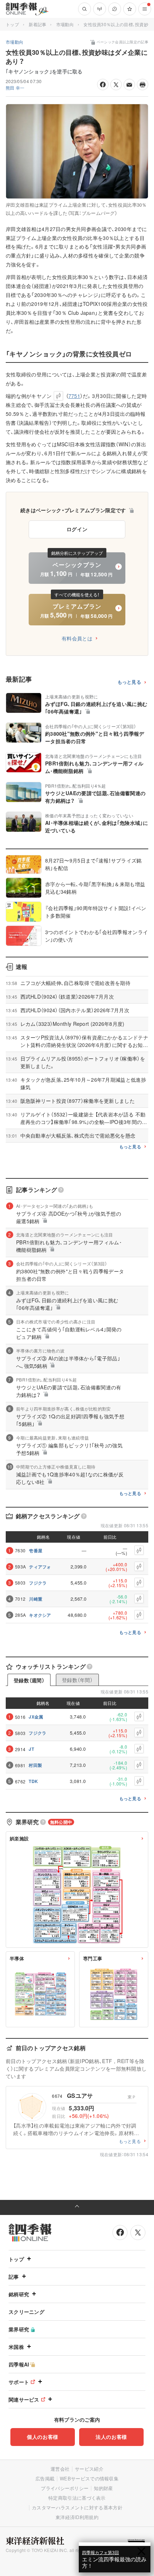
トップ (12, 24)
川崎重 (36, 1599)
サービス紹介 (89, 2469)
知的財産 (103, 2488)
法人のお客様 (111, 2437)
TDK (33, 1781)
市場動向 (65, 24)
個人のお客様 (43, 2437)
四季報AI (19, 2364)
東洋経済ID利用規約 (77, 2517)
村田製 (35, 1765)
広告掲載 (45, 2478)
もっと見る (129, 682)
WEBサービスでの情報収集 (89, 2478)
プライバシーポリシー (65, 2488)
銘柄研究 (19, 2294)
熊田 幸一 (15, 88)
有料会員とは (77, 638)
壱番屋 (36, 1551)
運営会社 (60, 2469)
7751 (74, 396)
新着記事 (37, 24)
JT (31, 1749)
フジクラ (38, 1583)
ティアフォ (40, 1567)
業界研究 (19, 2329)
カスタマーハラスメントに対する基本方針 (77, 2507)
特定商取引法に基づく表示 (77, 2498)
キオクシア (40, 1615)
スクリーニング (27, 2312)
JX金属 (36, 1717)
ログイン (77, 529)
